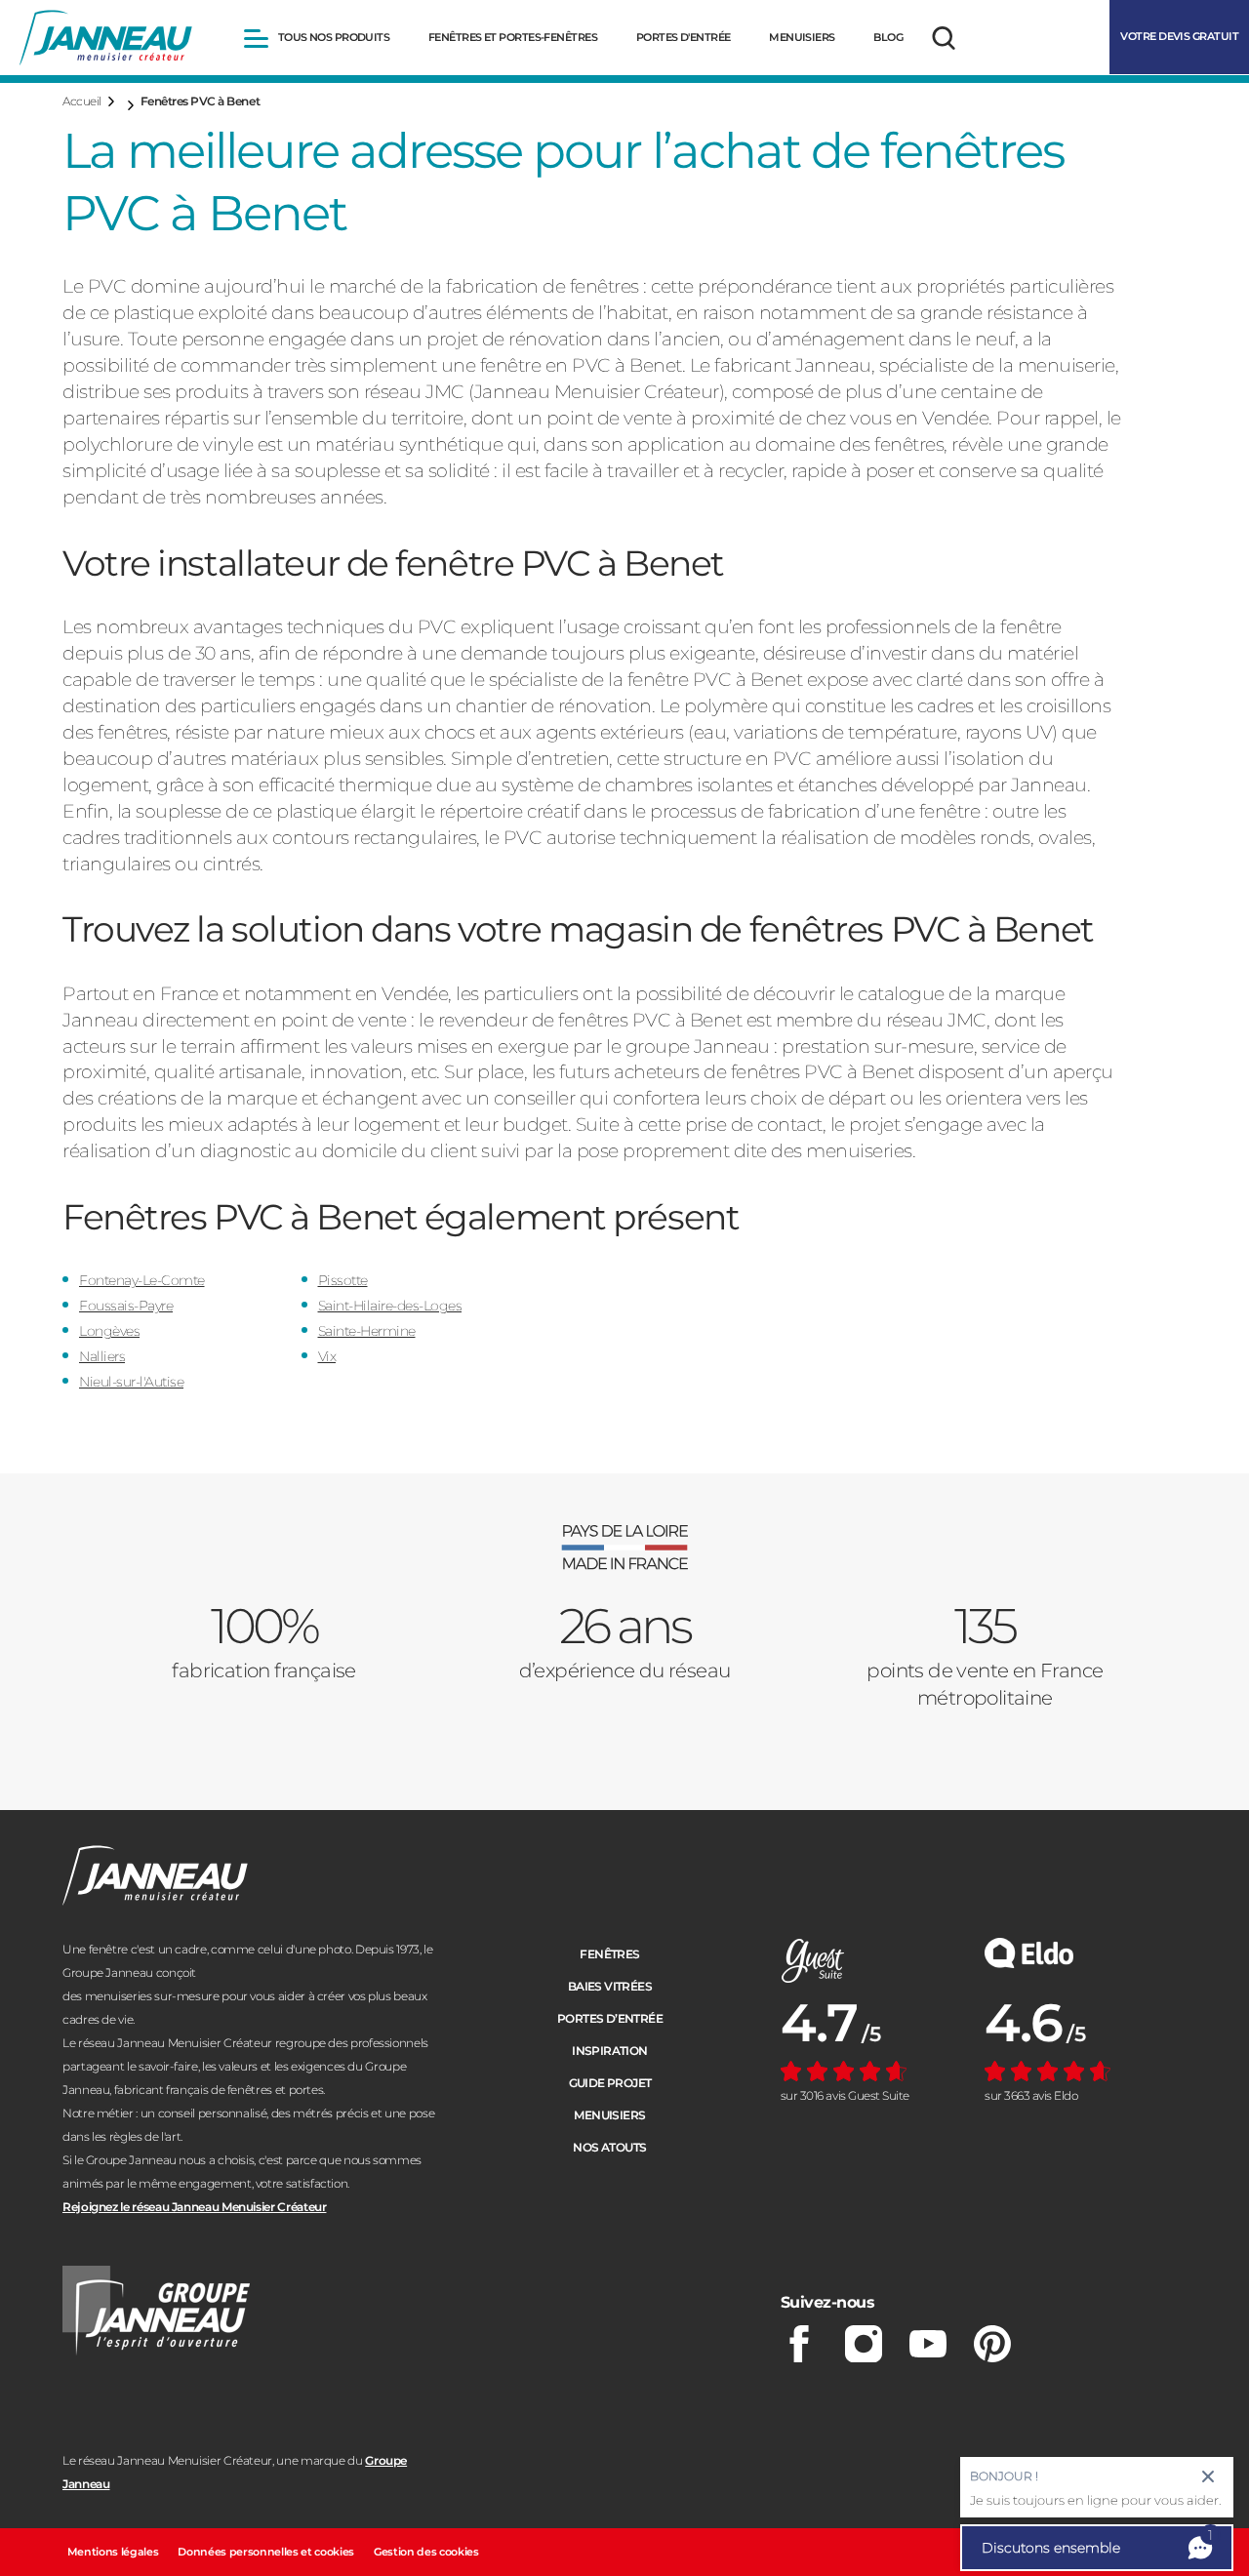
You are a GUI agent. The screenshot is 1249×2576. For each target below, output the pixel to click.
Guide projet (610, 2083)
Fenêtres (609, 1954)
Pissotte (343, 1280)
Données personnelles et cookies (266, 2552)
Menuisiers (609, 2115)
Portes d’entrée (610, 2018)
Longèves (109, 1331)
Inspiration (609, 2051)
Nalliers (102, 1356)
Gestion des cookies (426, 2552)
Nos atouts (609, 2147)
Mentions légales (113, 2552)
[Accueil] (106, 38)
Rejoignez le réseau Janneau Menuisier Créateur (194, 2207)
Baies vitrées (610, 1986)
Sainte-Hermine (367, 1331)
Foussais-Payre (126, 1306)
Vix (327, 1356)
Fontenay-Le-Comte (142, 1280)
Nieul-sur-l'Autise (131, 1382)
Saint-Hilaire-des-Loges (390, 1306)
